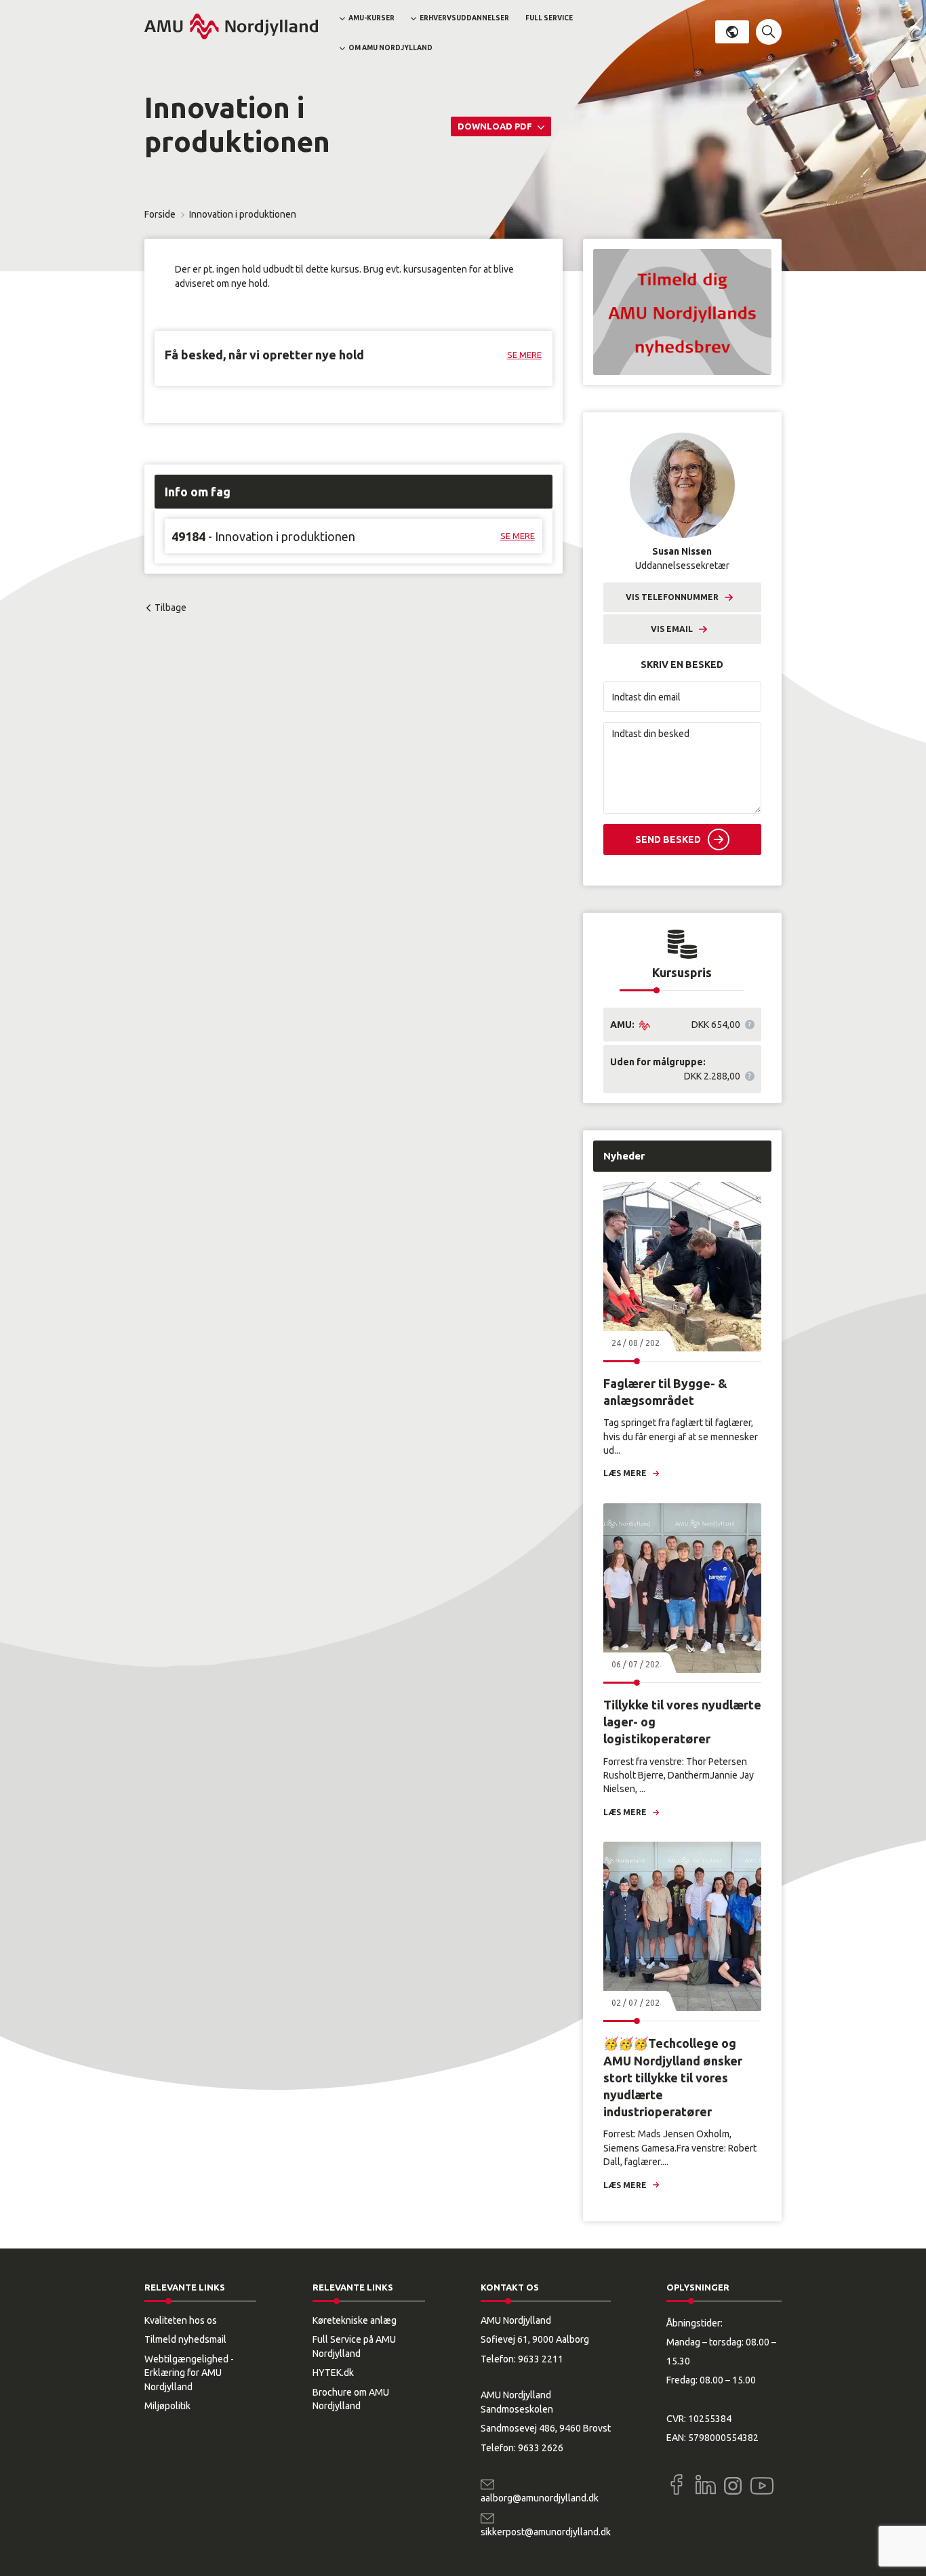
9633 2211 (541, 2359)
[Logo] (231, 26)
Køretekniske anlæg (355, 2320)
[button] (769, 32)
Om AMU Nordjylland (390, 48)
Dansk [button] (732, 32)
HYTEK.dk (333, 2373)
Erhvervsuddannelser (464, 18)
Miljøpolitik (167, 2406)
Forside (160, 214)
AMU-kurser (371, 18)
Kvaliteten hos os (181, 2320)
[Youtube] (762, 2483)
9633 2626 (541, 2448)
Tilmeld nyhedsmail (185, 2339)
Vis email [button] (672, 629)
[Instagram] (733, 2486)
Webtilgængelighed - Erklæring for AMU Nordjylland (189, 2373)
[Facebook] (677, 2484)
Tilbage (170, 608)
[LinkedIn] (706, 2484)
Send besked (668, 839)
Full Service (549, 18)
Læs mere (625, 1473)
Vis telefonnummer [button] (672, 597)
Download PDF (496, 126)
